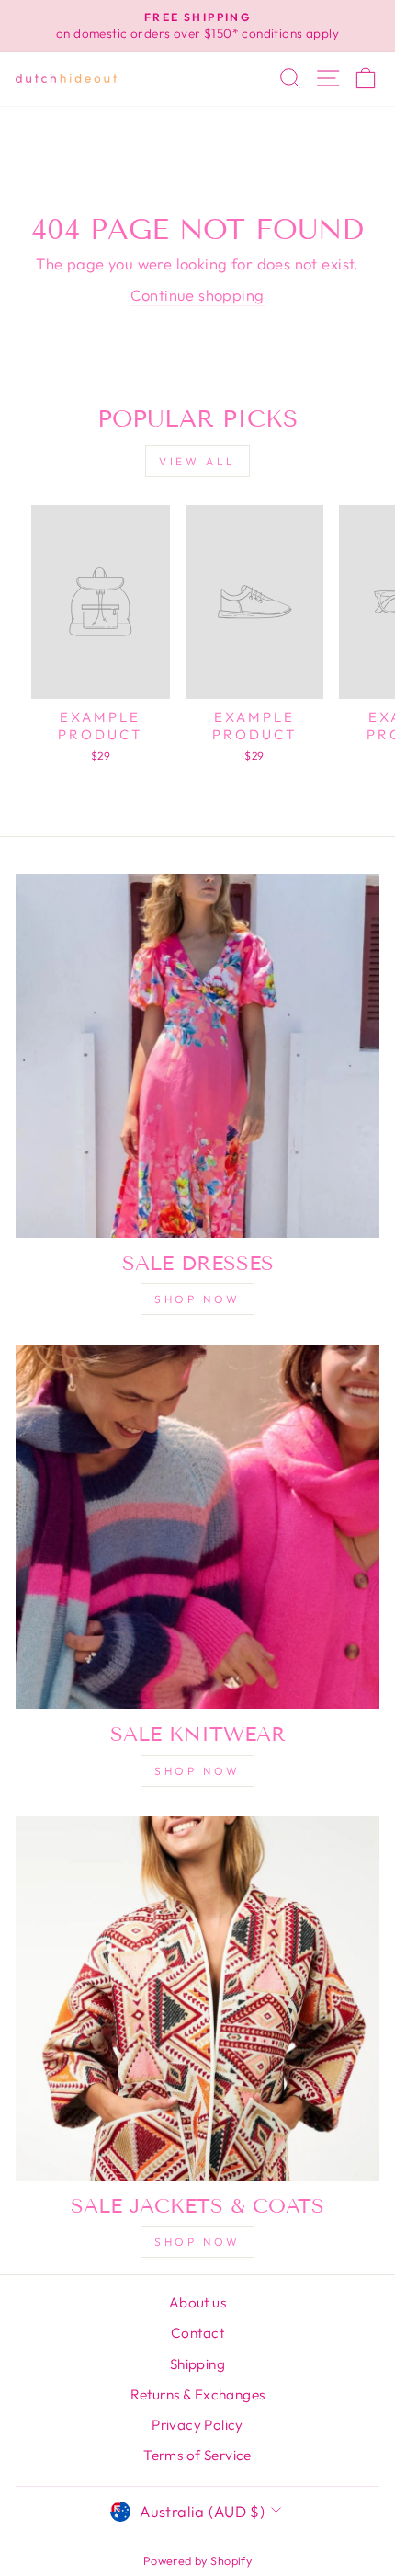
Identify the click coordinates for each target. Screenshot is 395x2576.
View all (197, 461)
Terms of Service (197, 2455)
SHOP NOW (197, 1771)
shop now (197, 1299)
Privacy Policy (197, 2425)
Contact (197, 2333)
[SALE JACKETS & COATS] (197, 1998)
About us (197, 2302)
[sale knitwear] (197, 1527)
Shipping (197, 2364)
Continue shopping (197, 295)
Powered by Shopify (197, 2560)
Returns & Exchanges (198, 2394)
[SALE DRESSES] (197, 1056)
